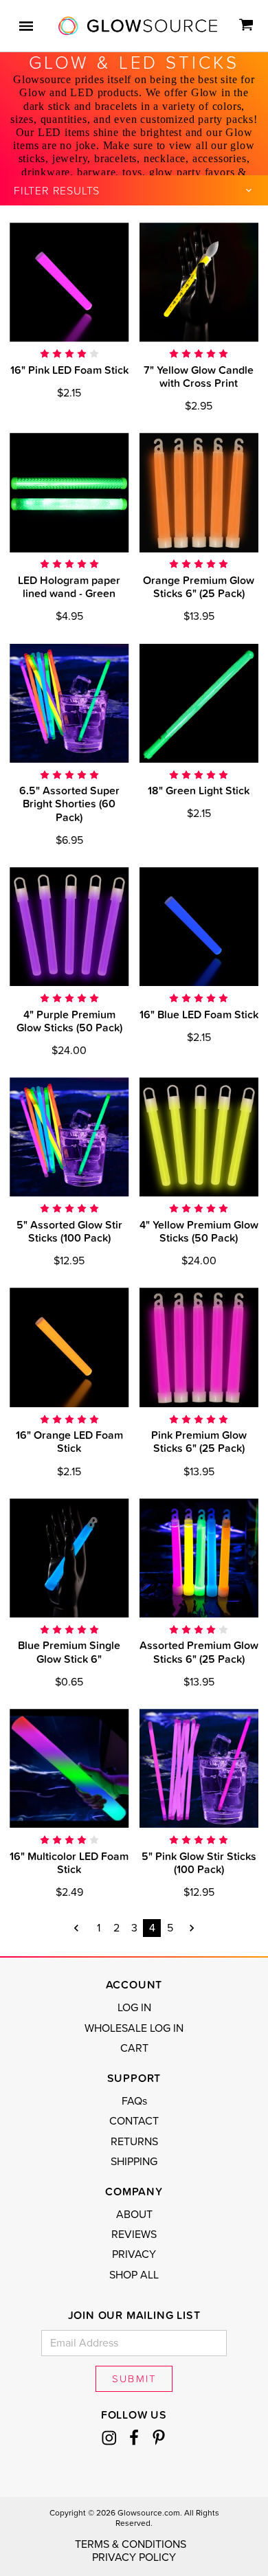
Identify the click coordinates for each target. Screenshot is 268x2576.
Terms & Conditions (131, 2544)
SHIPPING (134, 2162)
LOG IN (134, 2008)
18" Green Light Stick (199, 790)
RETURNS (134, 2142)
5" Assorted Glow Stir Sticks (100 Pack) (69, 1231)
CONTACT (134, 2121)
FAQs (134, 2101)
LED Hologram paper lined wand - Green (69, 586)
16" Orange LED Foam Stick (69, 1441)
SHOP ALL (134, 2275)
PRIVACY (134, 2254)
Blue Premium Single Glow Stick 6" (69, 1651)
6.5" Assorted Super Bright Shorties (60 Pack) (69, 803)
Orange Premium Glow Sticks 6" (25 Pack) (199, 586)
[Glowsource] (138, 26)
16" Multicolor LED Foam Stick (69, 1862)
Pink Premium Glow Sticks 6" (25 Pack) (199, 1441)
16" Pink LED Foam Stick (69, 370)
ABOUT (134, 2215)
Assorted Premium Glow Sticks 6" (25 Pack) (199, 1651)
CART (134, 2048)
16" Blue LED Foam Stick (199, 1014)
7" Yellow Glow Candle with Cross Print (199, 376)
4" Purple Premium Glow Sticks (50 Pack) (69, 1021)
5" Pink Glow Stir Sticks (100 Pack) (199, 1862)
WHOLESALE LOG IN (134, 2028)
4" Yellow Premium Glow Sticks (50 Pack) (199, 1231)
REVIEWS (134, 2235)
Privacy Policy (134, 2557)
